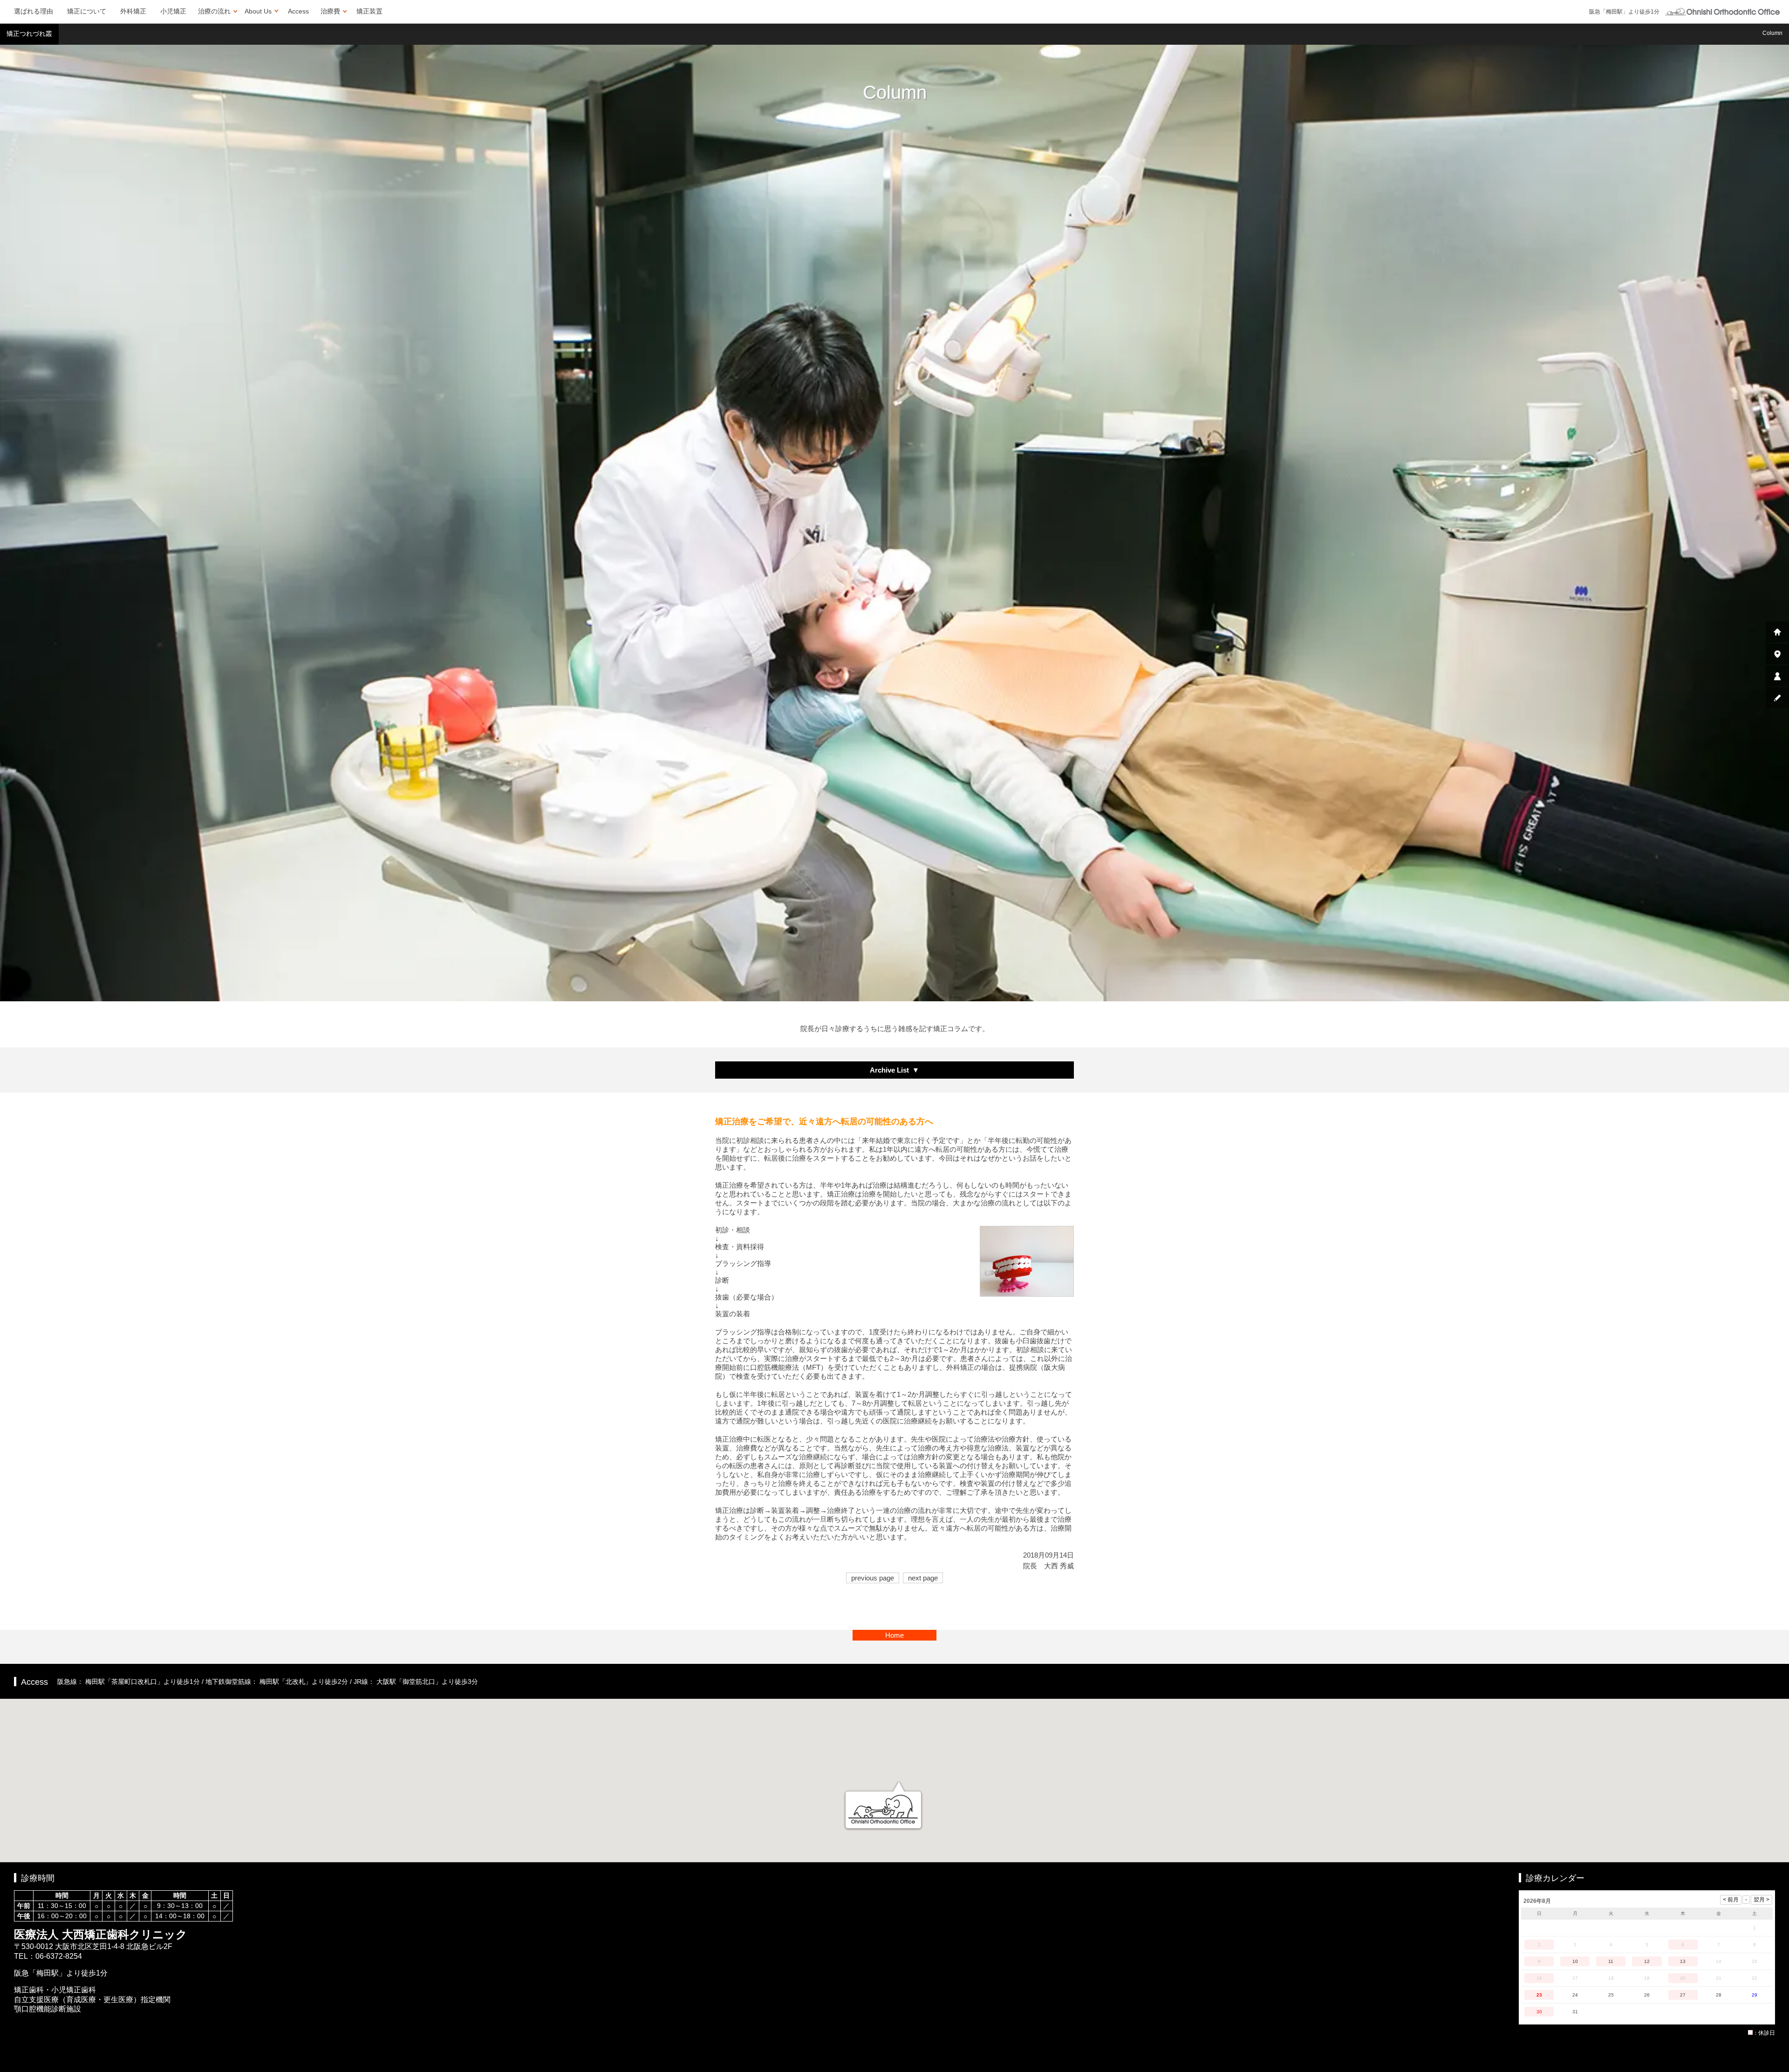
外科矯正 (133, 11)
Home (894, 1635)
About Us (258, 11)
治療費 (330, 11)
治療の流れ (214, 11)
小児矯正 (173, 11)
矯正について (87, 11)
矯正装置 (369, 11)
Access (298, 11)
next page (923, 1578)
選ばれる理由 (34, 11)
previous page (873, 1578)
